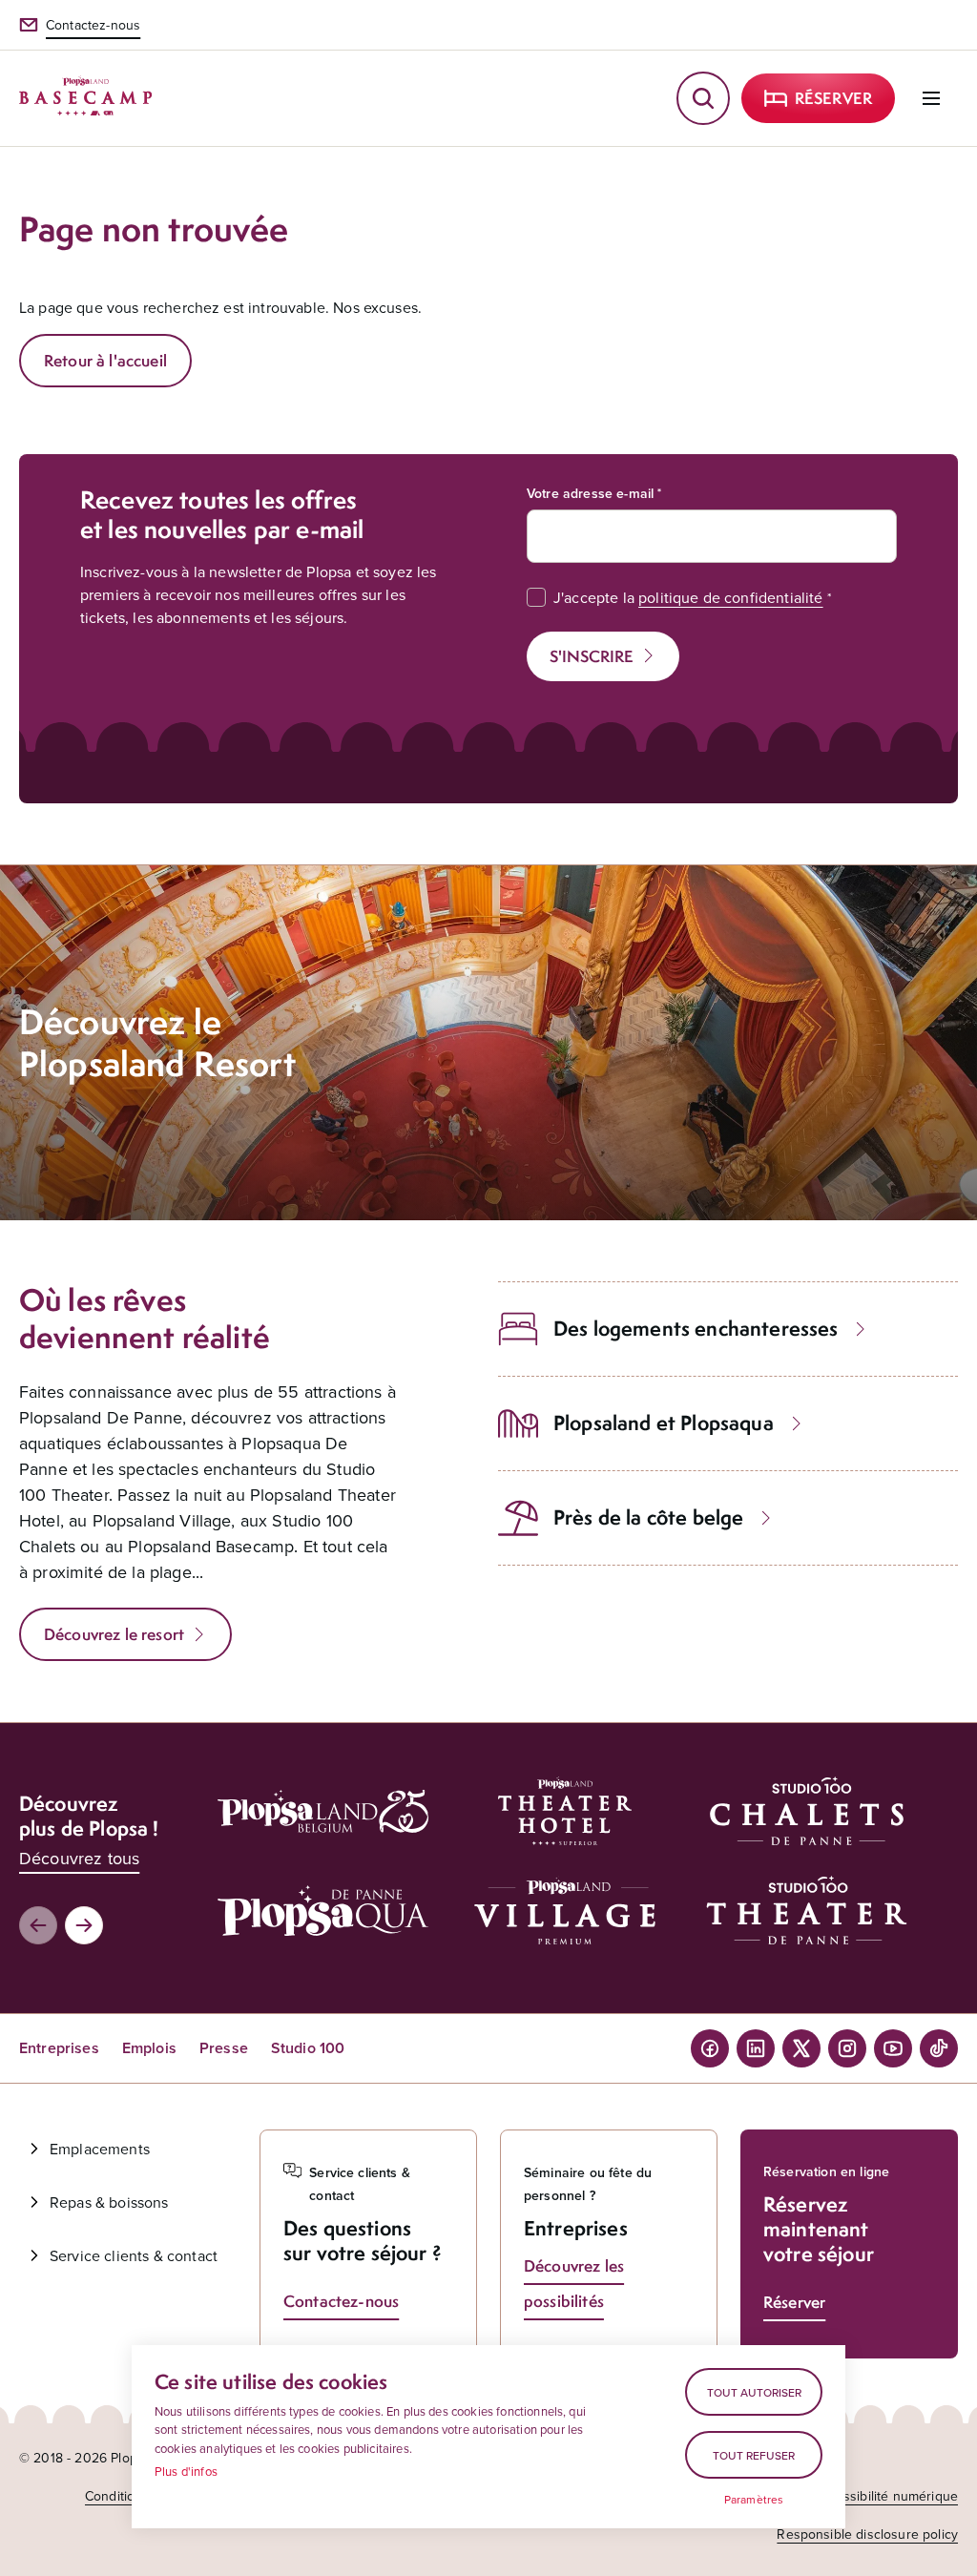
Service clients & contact (134, 2255)
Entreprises (59, 2048)
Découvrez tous (79, 1858)
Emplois (149, 2048)
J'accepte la (688, 597)
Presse (224, 2048)
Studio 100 (308, 2048)
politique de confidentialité (730, 597)
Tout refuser (754, 2455)
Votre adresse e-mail (590, 493)
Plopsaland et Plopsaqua (664, 1423)
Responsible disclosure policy (867, 2534)
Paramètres (754, 2500)
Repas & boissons (109, 2202)
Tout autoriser (754, 2392)
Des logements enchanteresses (696, 1329)
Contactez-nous (93, 25)
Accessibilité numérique (885, 2496)
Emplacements (100, 2149)
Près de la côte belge (648, 1517)
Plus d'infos (186, 2471)
